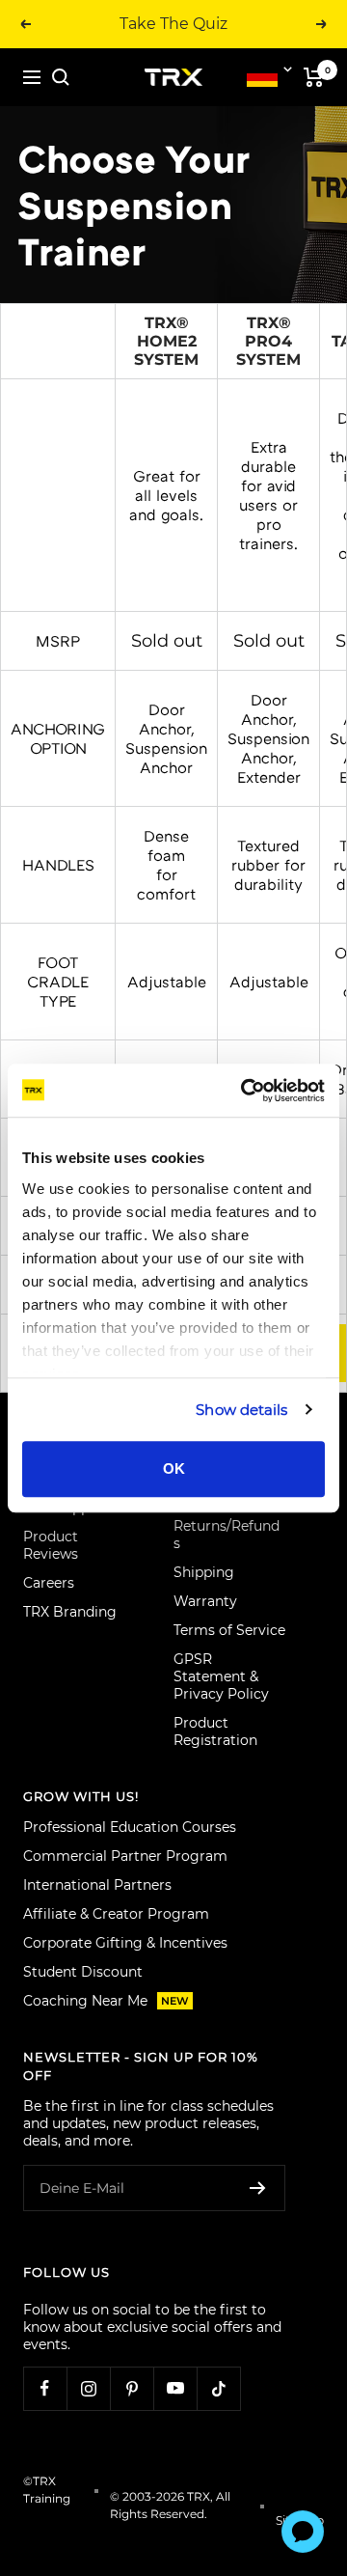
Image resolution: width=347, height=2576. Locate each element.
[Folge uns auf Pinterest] (132, 2388)
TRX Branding (70, 1612)
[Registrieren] (258, 2188)
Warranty (205, 1601)
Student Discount (83, 1972)
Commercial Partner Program (125, 1856)
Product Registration (215, 1731)
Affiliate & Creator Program (116, 1914)
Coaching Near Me (106, 2001)
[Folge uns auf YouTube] (175, 2388)
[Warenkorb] (314, 77)
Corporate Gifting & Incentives (125, 1943)
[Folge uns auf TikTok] (218, 2388)
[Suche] (61, 77)
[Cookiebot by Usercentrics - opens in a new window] (245, 1091)
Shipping (204, 1572)
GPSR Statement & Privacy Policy (221, 1676)
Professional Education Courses (130, 1827)
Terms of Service (229, 1630)
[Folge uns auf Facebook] (45, 2388)
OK (174, 1468)
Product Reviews (51, 1545)
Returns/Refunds (227, 1535)
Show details (241, 1410)
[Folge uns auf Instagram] (88, 2388)
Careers (49, 1583)
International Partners (97, 1885)
